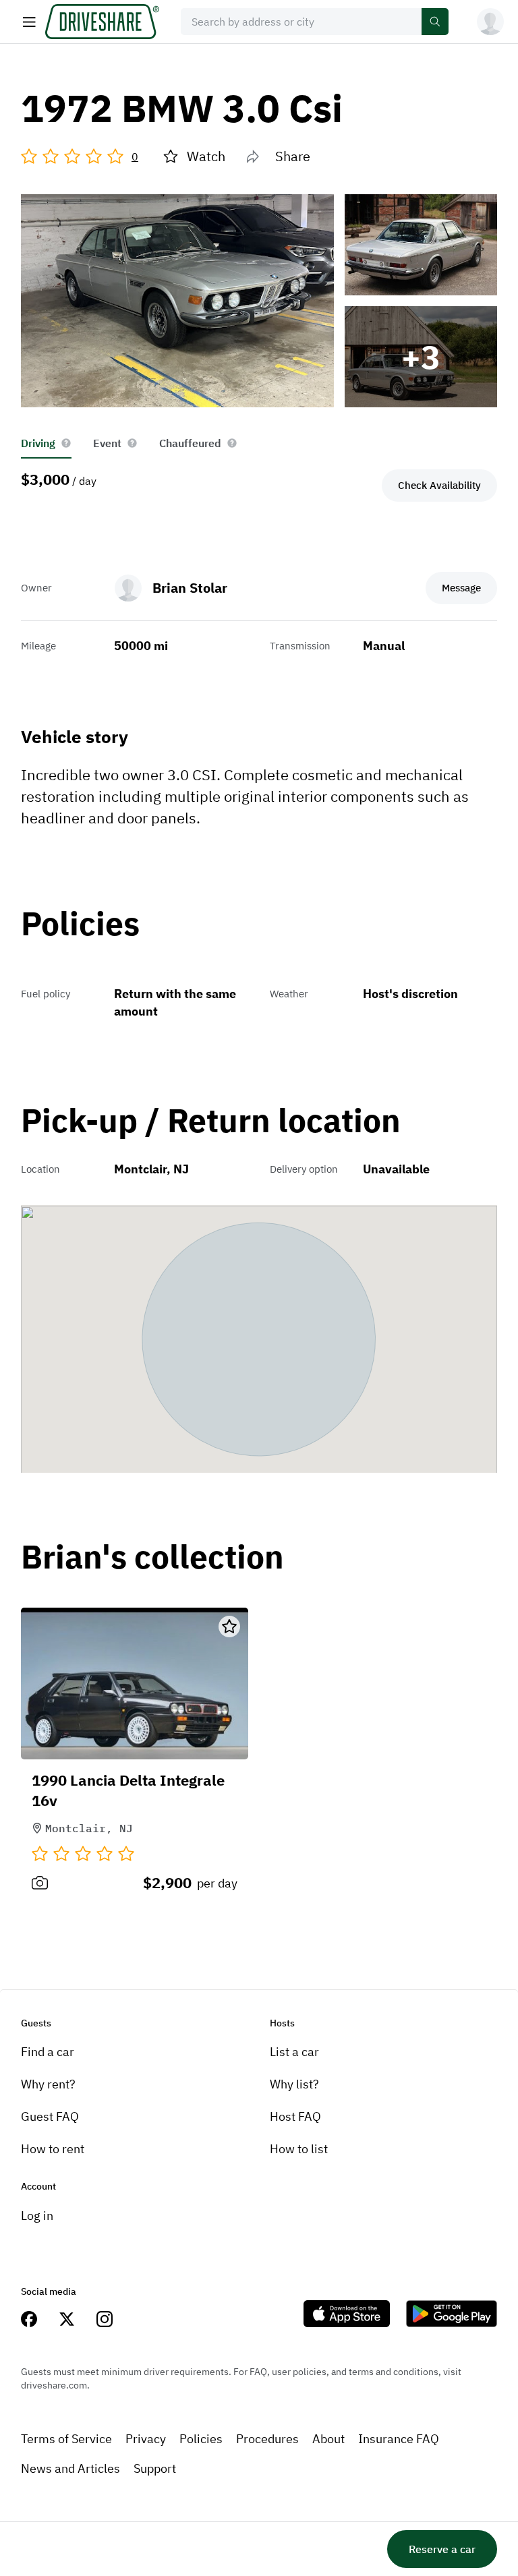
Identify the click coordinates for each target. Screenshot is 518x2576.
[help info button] (66, 443)
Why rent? (48, 2084)
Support (155, 2468)
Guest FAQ (50, 2116)
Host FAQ (295, 2116)
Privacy (146, 2439)
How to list (299, 2149)
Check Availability (439, 485)
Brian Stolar (190, 588)
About (328, 2439)
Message (461, 588)
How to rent (53, 2149)
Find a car (48, 2052)
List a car (294, 2052)
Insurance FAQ (399, 2439)
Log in (37, 2216)
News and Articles (70, 2468)
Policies (201, 2439)
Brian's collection (152, 1557)
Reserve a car (442, 2549)
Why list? (294, 2084)
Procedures (267, 2439)
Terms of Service (66, 2439)
